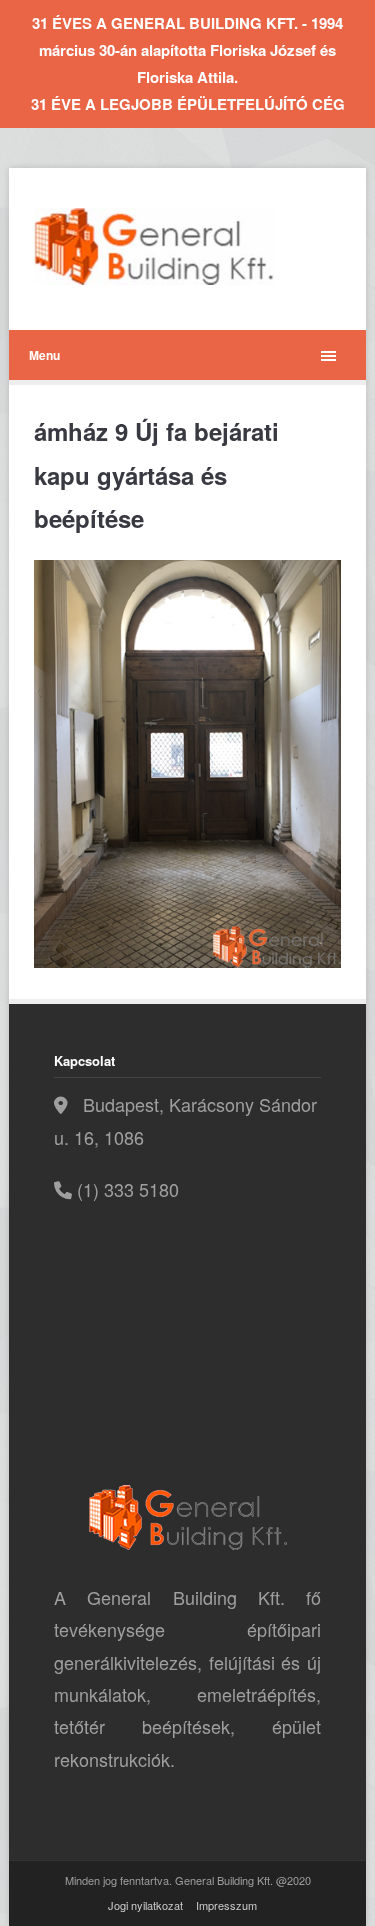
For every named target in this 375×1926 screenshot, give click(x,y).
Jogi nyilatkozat (145, 1905)
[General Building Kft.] (184, 246)
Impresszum (226, 1905)
